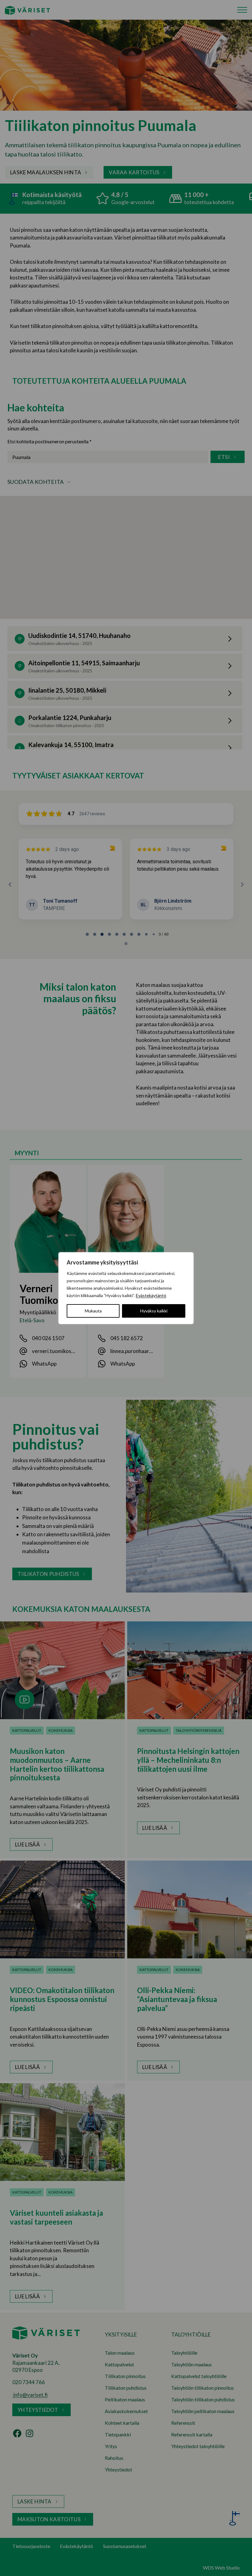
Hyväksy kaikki (154, 1311)
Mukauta (93, 1311)
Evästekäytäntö (151, 1295)
